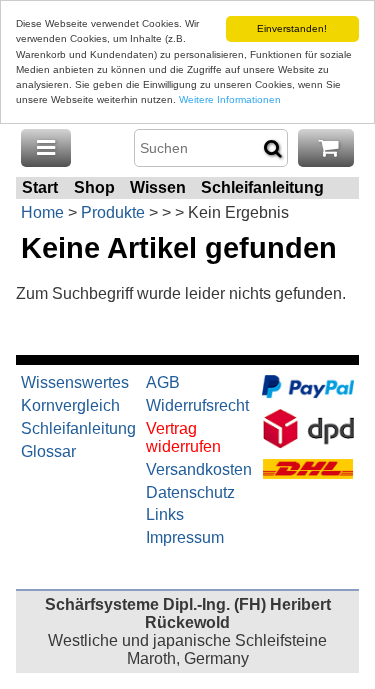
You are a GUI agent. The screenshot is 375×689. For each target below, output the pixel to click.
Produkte (113, 212)
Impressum (185, 537)
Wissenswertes (75, 382)
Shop (94, 187)
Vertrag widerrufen (183, 437)
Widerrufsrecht (197, 405)
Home (42, 212)
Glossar (48, 451)
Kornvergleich (70, 405)
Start (40, 187)
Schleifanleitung (262, 187)
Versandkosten (199, 469)
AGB (163, 382)
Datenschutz (190, 492)
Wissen (158, 187)
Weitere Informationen (230, 99)
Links (165, 514)
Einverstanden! (292, 28)
